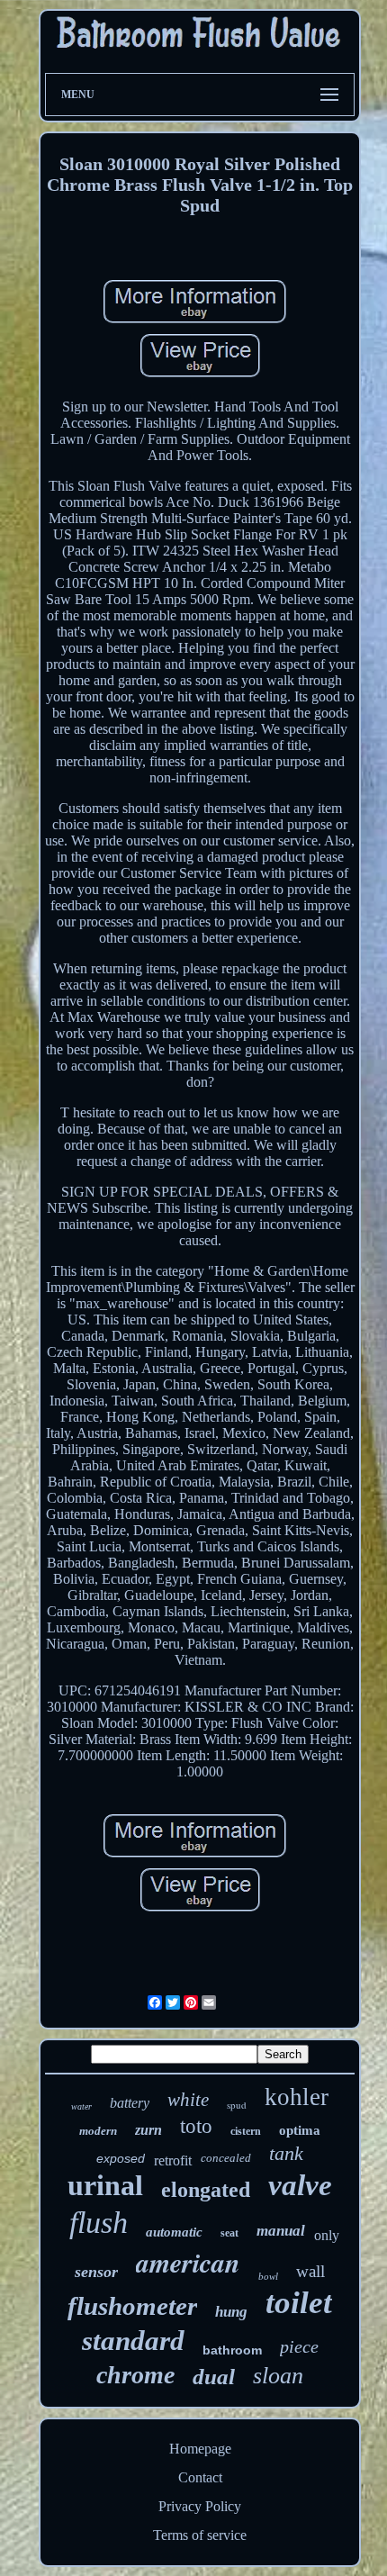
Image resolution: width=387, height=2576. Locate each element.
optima (300, 2130)
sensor (96, 2272)
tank (286, 2153)
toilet (299, 2303)
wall (310, 2271)
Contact (200, 2477)
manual (281, 2231)
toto (196, 2126)
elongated (206, 2190)
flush (99, 2223)
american (188, 2263)
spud (237, 2105)
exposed (121, 2158)
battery (130, 2103)
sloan (278, 2376)
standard (133, 2341)
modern (98, 2131)
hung (231, 2312)
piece (299, 2346)
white (188, 2100)
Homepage (200, 2449)
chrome (135, 2375)
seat (229, 2233)
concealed (226, 2158)
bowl (268, 2276)
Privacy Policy (200, 2506)
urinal (105, 2185)
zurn (148, 2130)
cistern (246, 2131)
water (81, 2106)
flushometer (132, 2306)
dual (214, 2377)
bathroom (232, 2350)
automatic (174, 2232)
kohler (297, 2097)
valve (300, 2185)
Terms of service (200, 2535)
